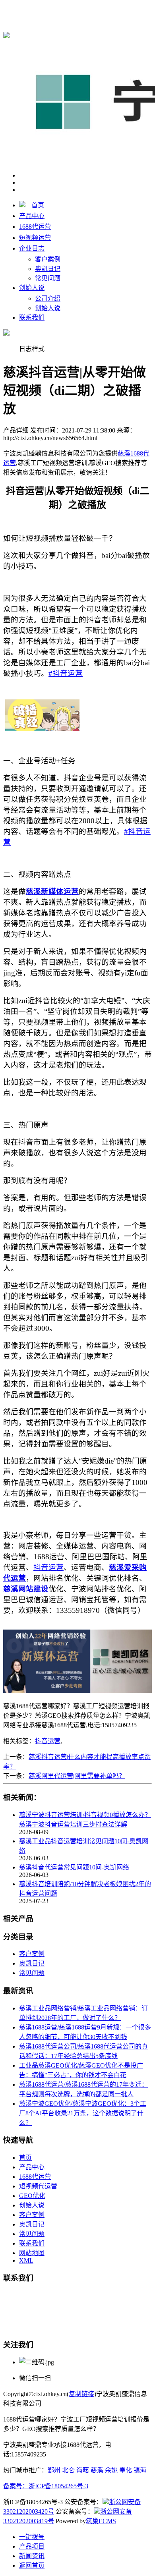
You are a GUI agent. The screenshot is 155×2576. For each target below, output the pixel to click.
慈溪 (97, 2470)
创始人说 (32, 288)
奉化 (126, 2470)
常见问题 (48, 278)
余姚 (111, 2470)
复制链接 (81, 2394)
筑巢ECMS (101, 2521)
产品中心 (32, 216)
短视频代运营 (38, 2186)
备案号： (16, 2486)
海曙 (83, 2470)
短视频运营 (35, 238)
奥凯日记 (48, 269)
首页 (38, 205)
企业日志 (32, 248)
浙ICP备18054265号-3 (58, 2486)
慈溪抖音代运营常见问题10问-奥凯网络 (74, 1867)
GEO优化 (32, 2196)
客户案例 (48, 259)
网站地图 (32, 2253)
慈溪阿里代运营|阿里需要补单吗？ (77, 1776)
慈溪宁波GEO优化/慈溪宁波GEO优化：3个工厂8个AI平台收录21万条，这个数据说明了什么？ (83, 2113)
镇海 (140, 2470)
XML (26, 2260)
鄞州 (54, 2470)
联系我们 (32, 318)
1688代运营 (35, 227)
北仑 (68, 2470)
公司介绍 (48, 298)
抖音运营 (48, 1741)
